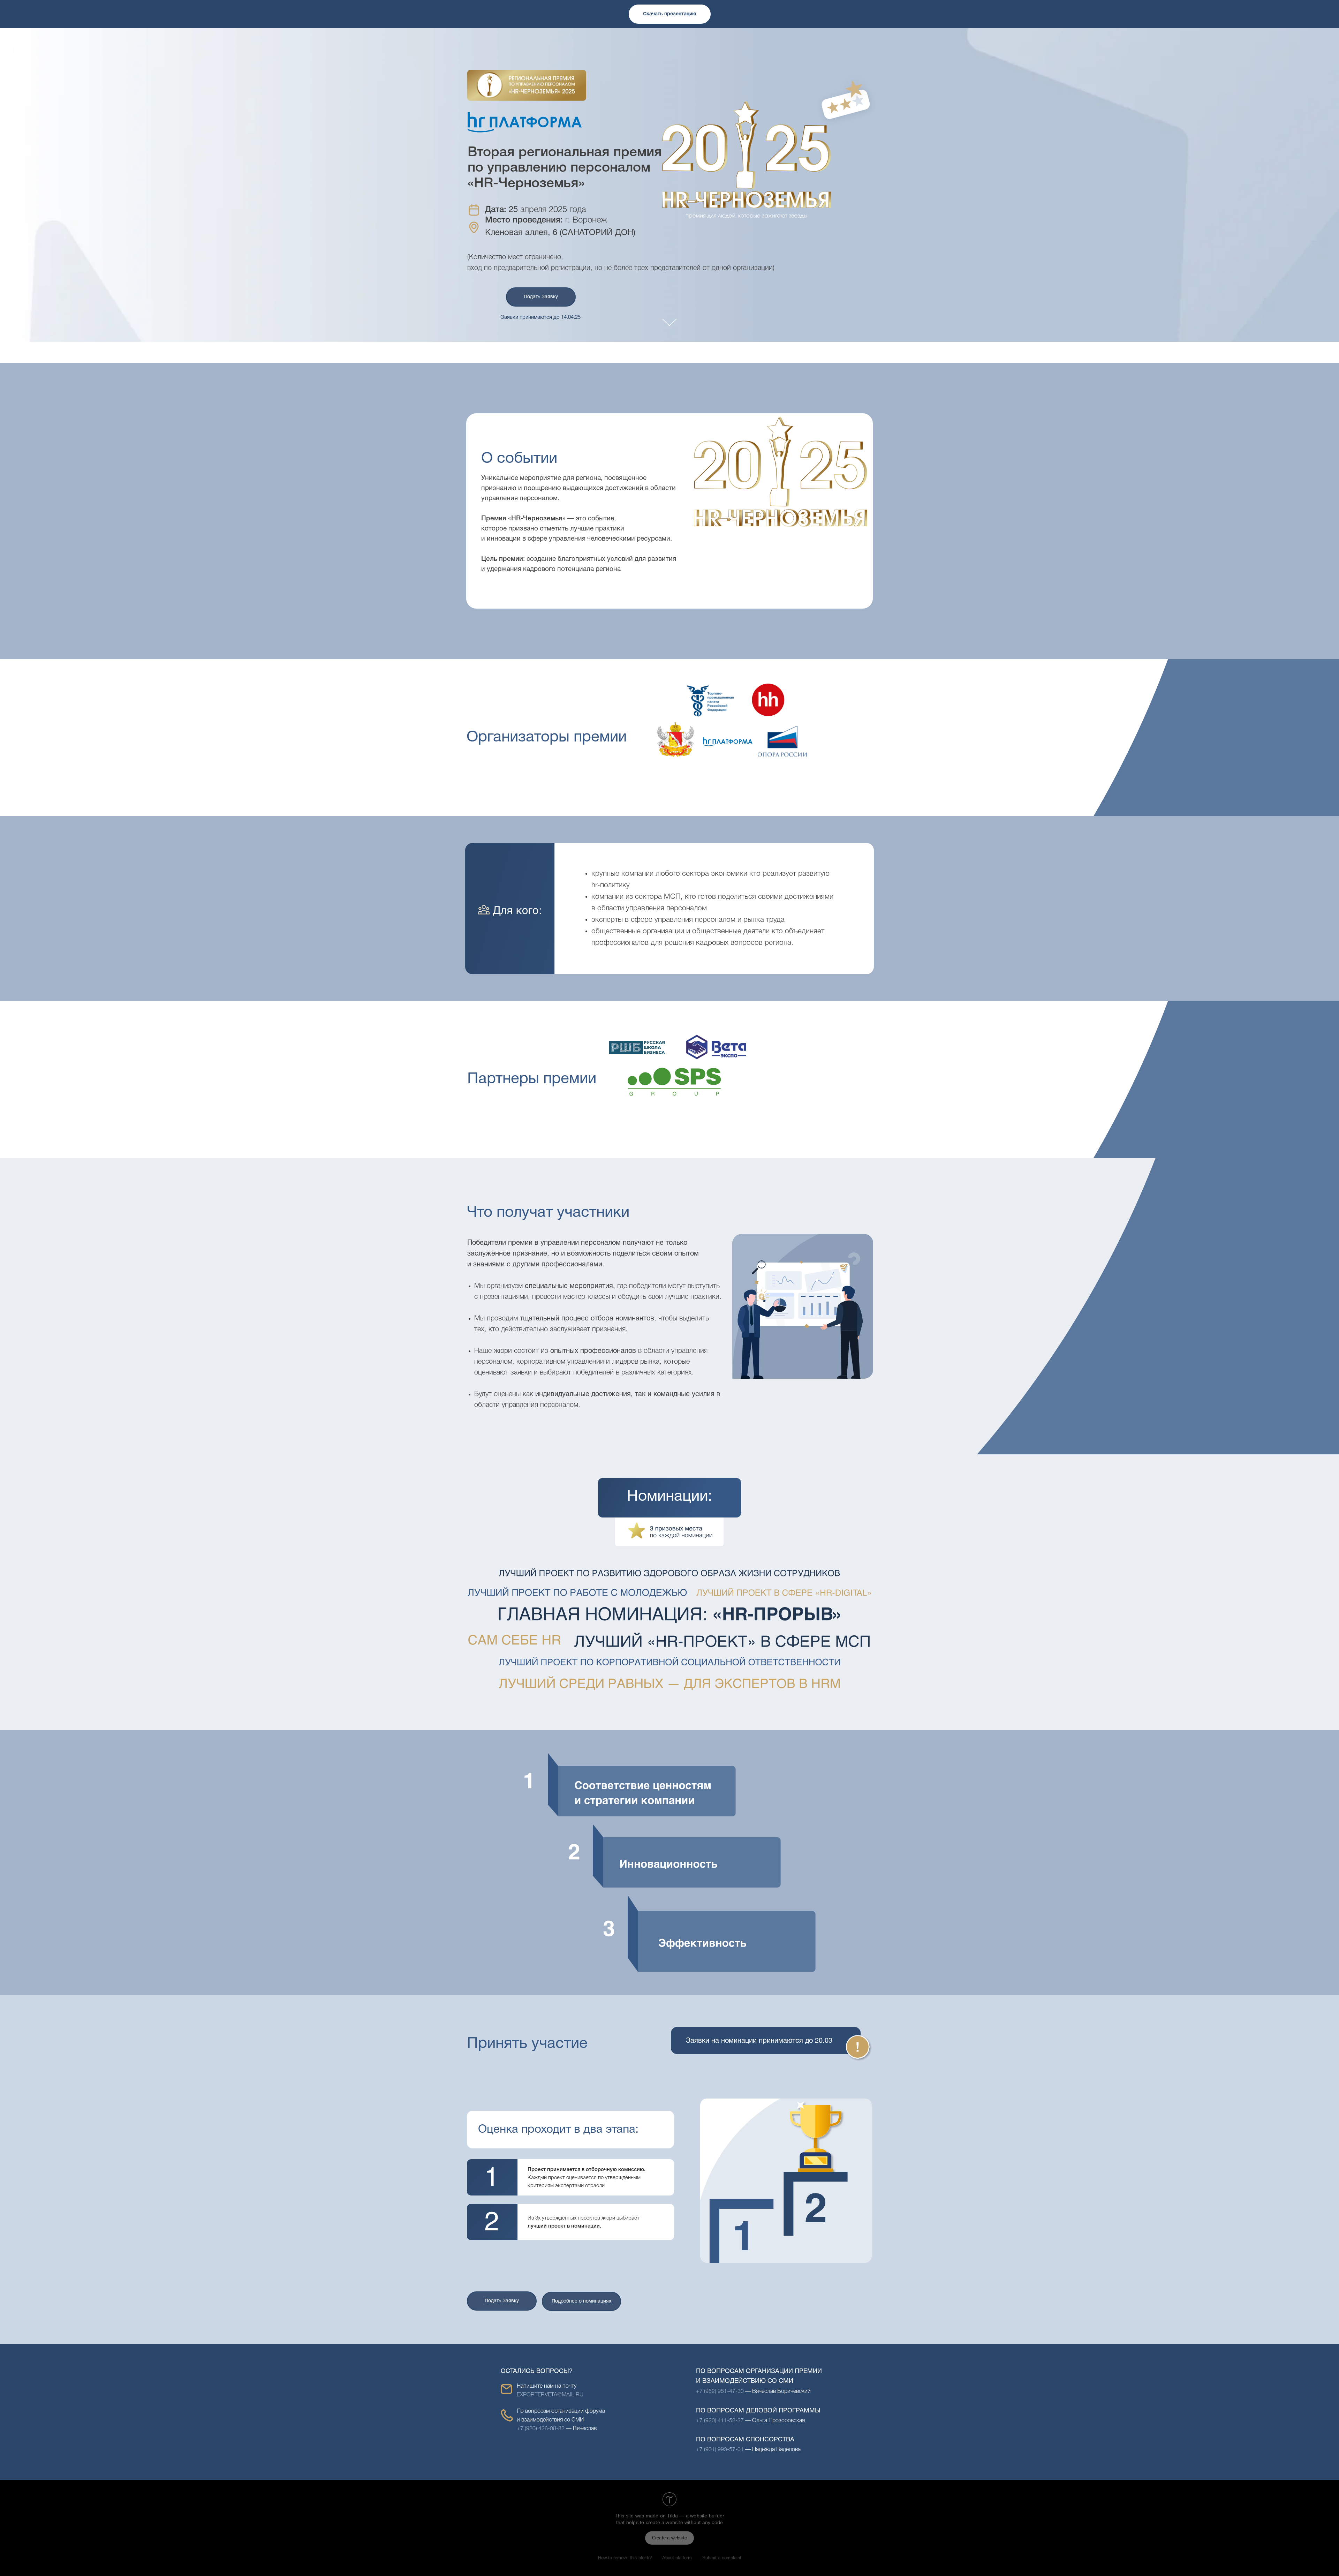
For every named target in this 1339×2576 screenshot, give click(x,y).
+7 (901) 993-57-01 (720, 2450)
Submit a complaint (722, 2558)
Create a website (669, 2538)
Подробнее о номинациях (581, 2301)
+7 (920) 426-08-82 (541, 2429)
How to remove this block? (625, 2558)
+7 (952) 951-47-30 (721, 2392)
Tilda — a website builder (696, 2516)
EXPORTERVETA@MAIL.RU (550, 2395)
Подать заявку (541, 297)
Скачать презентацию (670, 14)
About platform (677, 2558)
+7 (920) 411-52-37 (720, 2421)
